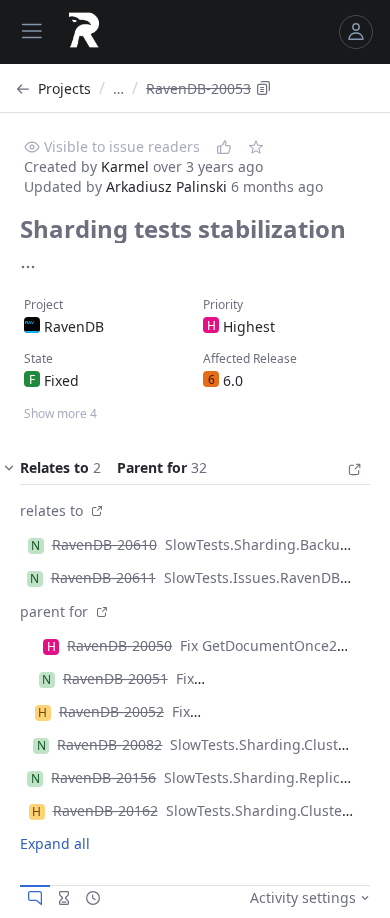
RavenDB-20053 (198, 88)
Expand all (55, 843)
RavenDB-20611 (103, 577)
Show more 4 (60, 413)
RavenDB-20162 (105, 810)
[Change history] (93, 898)
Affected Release (250, 358)
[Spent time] (64, 898)
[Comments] (35, 898)
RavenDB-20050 (119, 645)
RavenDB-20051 (115, 678)
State (38, 358)
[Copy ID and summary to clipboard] (264, 88)
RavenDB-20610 (104, 544)
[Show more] (28, 267)
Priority (223, 304)
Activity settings (303, 897)
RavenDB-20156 (103, 777)
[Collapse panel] (9, 472)
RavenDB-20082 (109, 744)
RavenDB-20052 (111, 711)
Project (43, 304)
